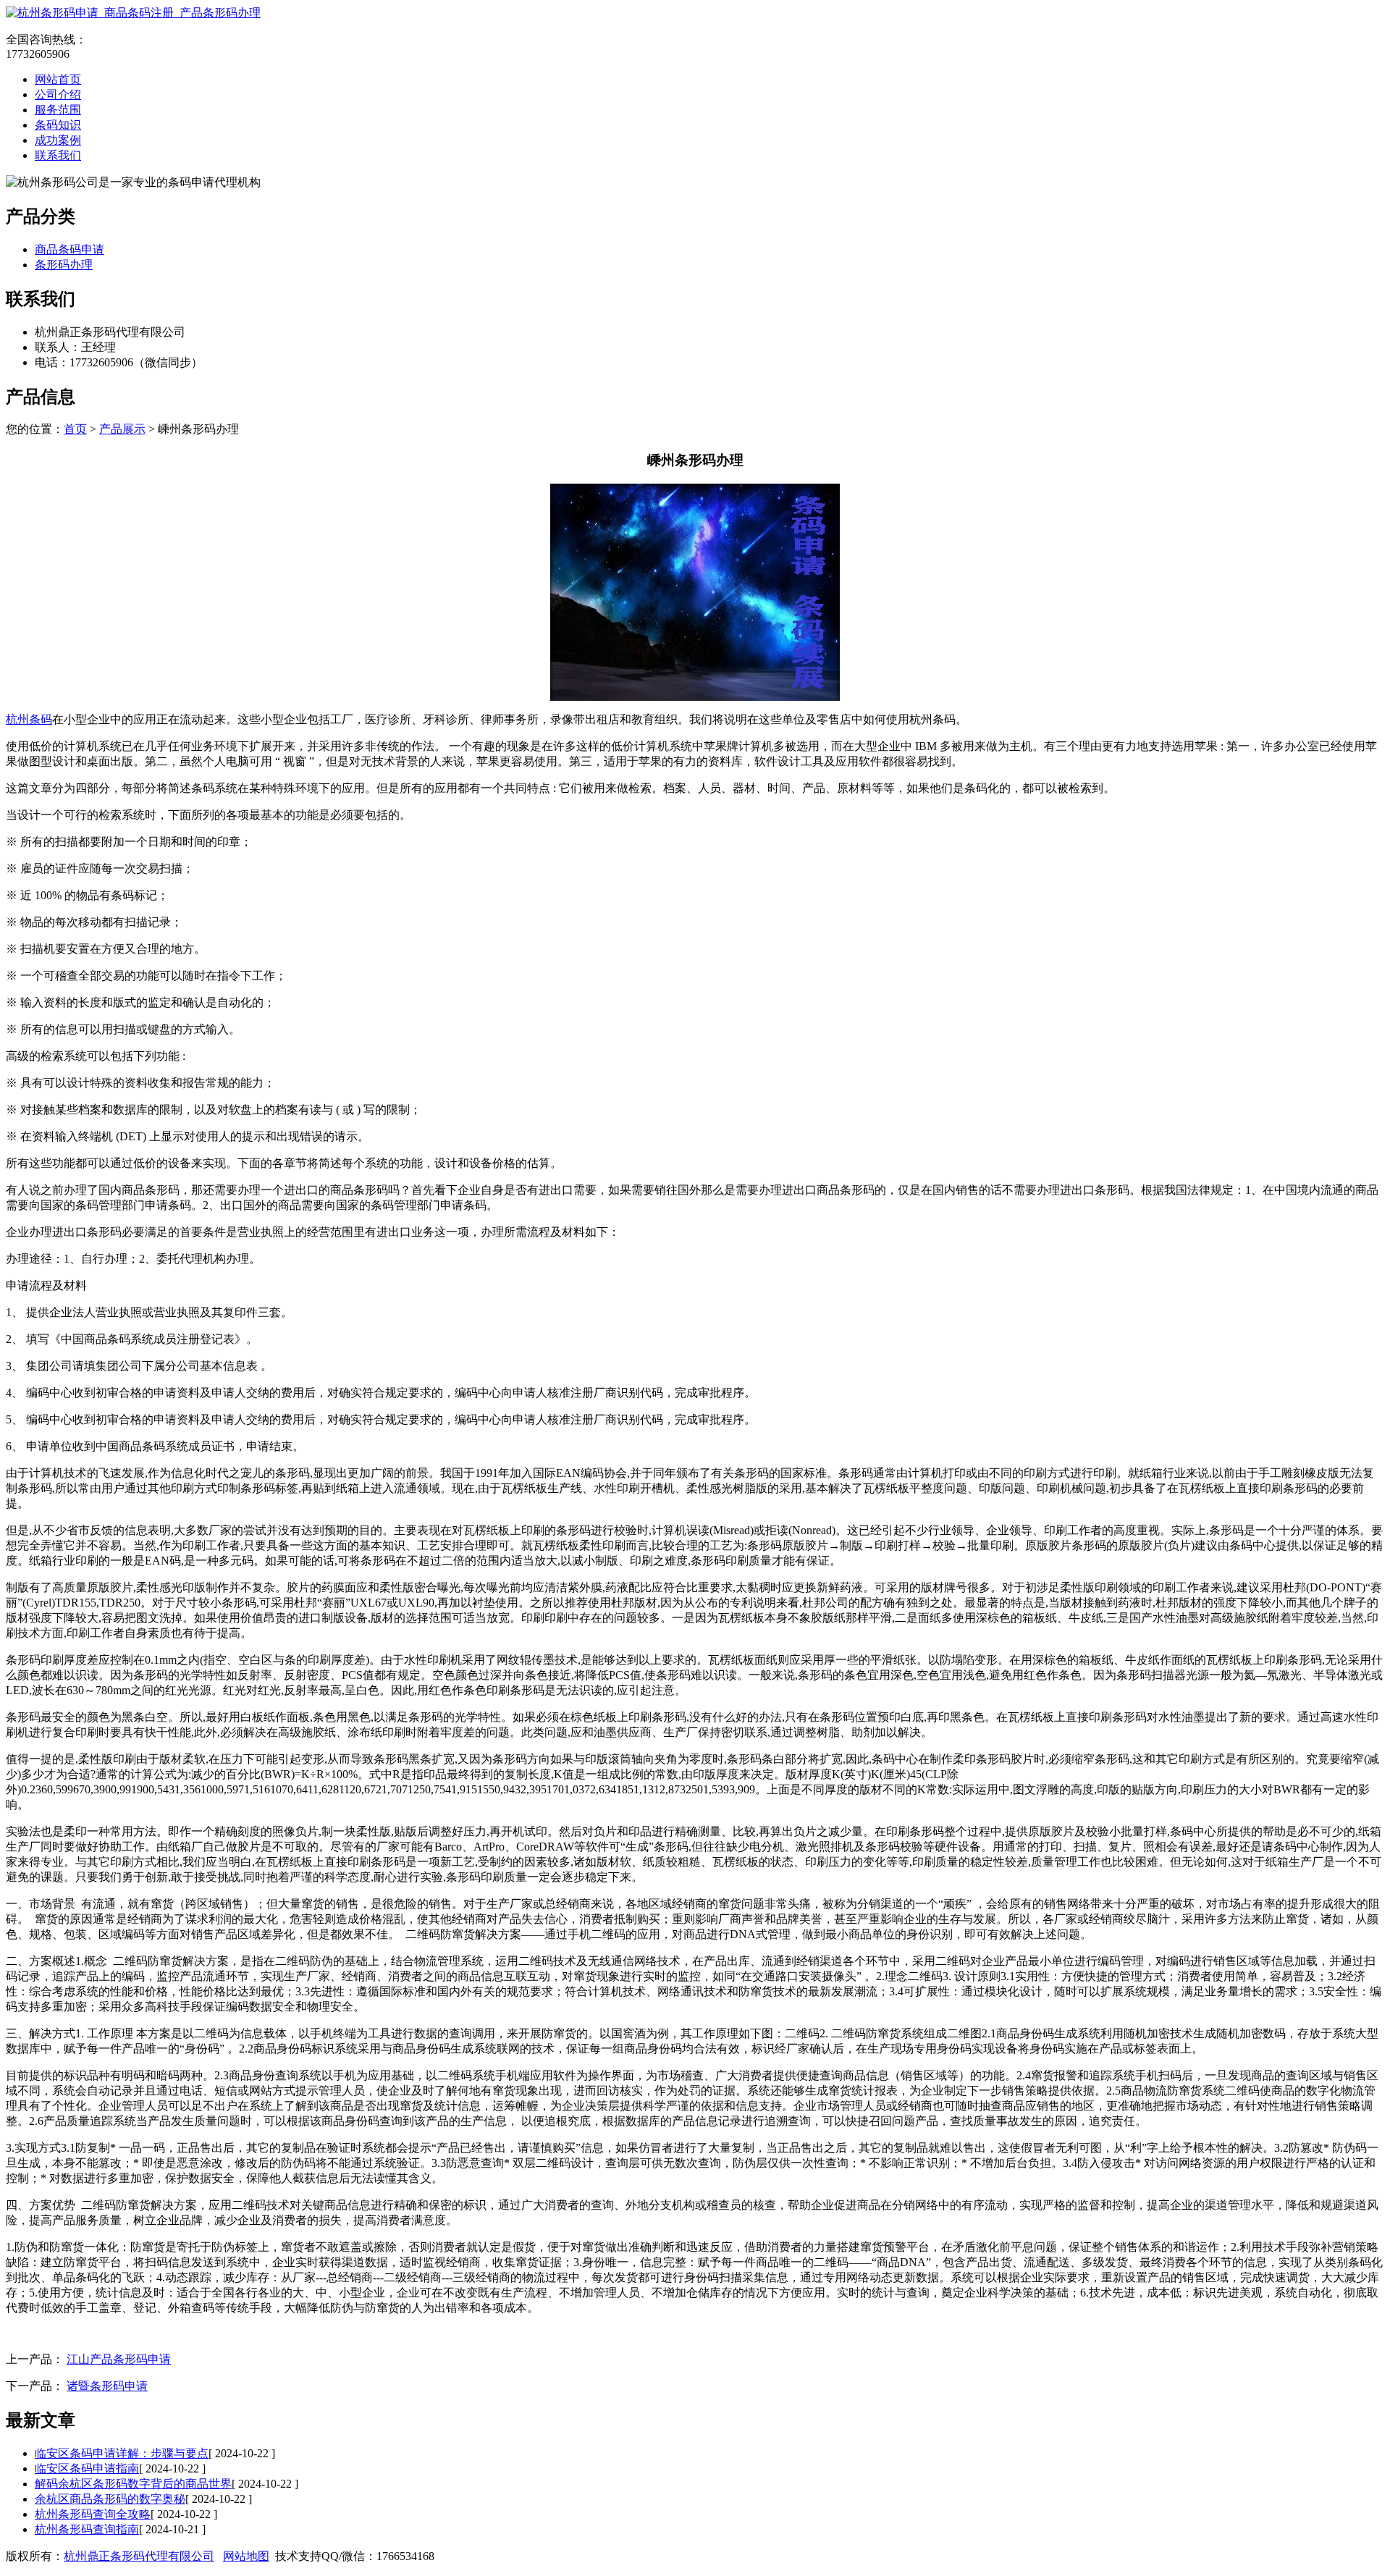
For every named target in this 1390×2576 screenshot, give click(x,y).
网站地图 (246, 2556)
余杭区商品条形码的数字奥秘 (110, 2499)
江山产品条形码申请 (119, 2359)
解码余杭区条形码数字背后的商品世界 (133, 2484)
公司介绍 (58, 94)
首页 (75, 429)
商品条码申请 (69, 249)
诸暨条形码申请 (107, 2386)
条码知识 (58, 125)
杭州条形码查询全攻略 (93, 2514)
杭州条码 (29, 719)
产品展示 (122, 429)
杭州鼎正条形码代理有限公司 (139, 2556)
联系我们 (58, 155)
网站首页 (58, 79)
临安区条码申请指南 (87, 2468)
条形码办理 (64, 265)
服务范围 (58, 110)
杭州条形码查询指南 (87, 2529)
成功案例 (58, 140)
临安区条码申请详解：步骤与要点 (122, 2453)
